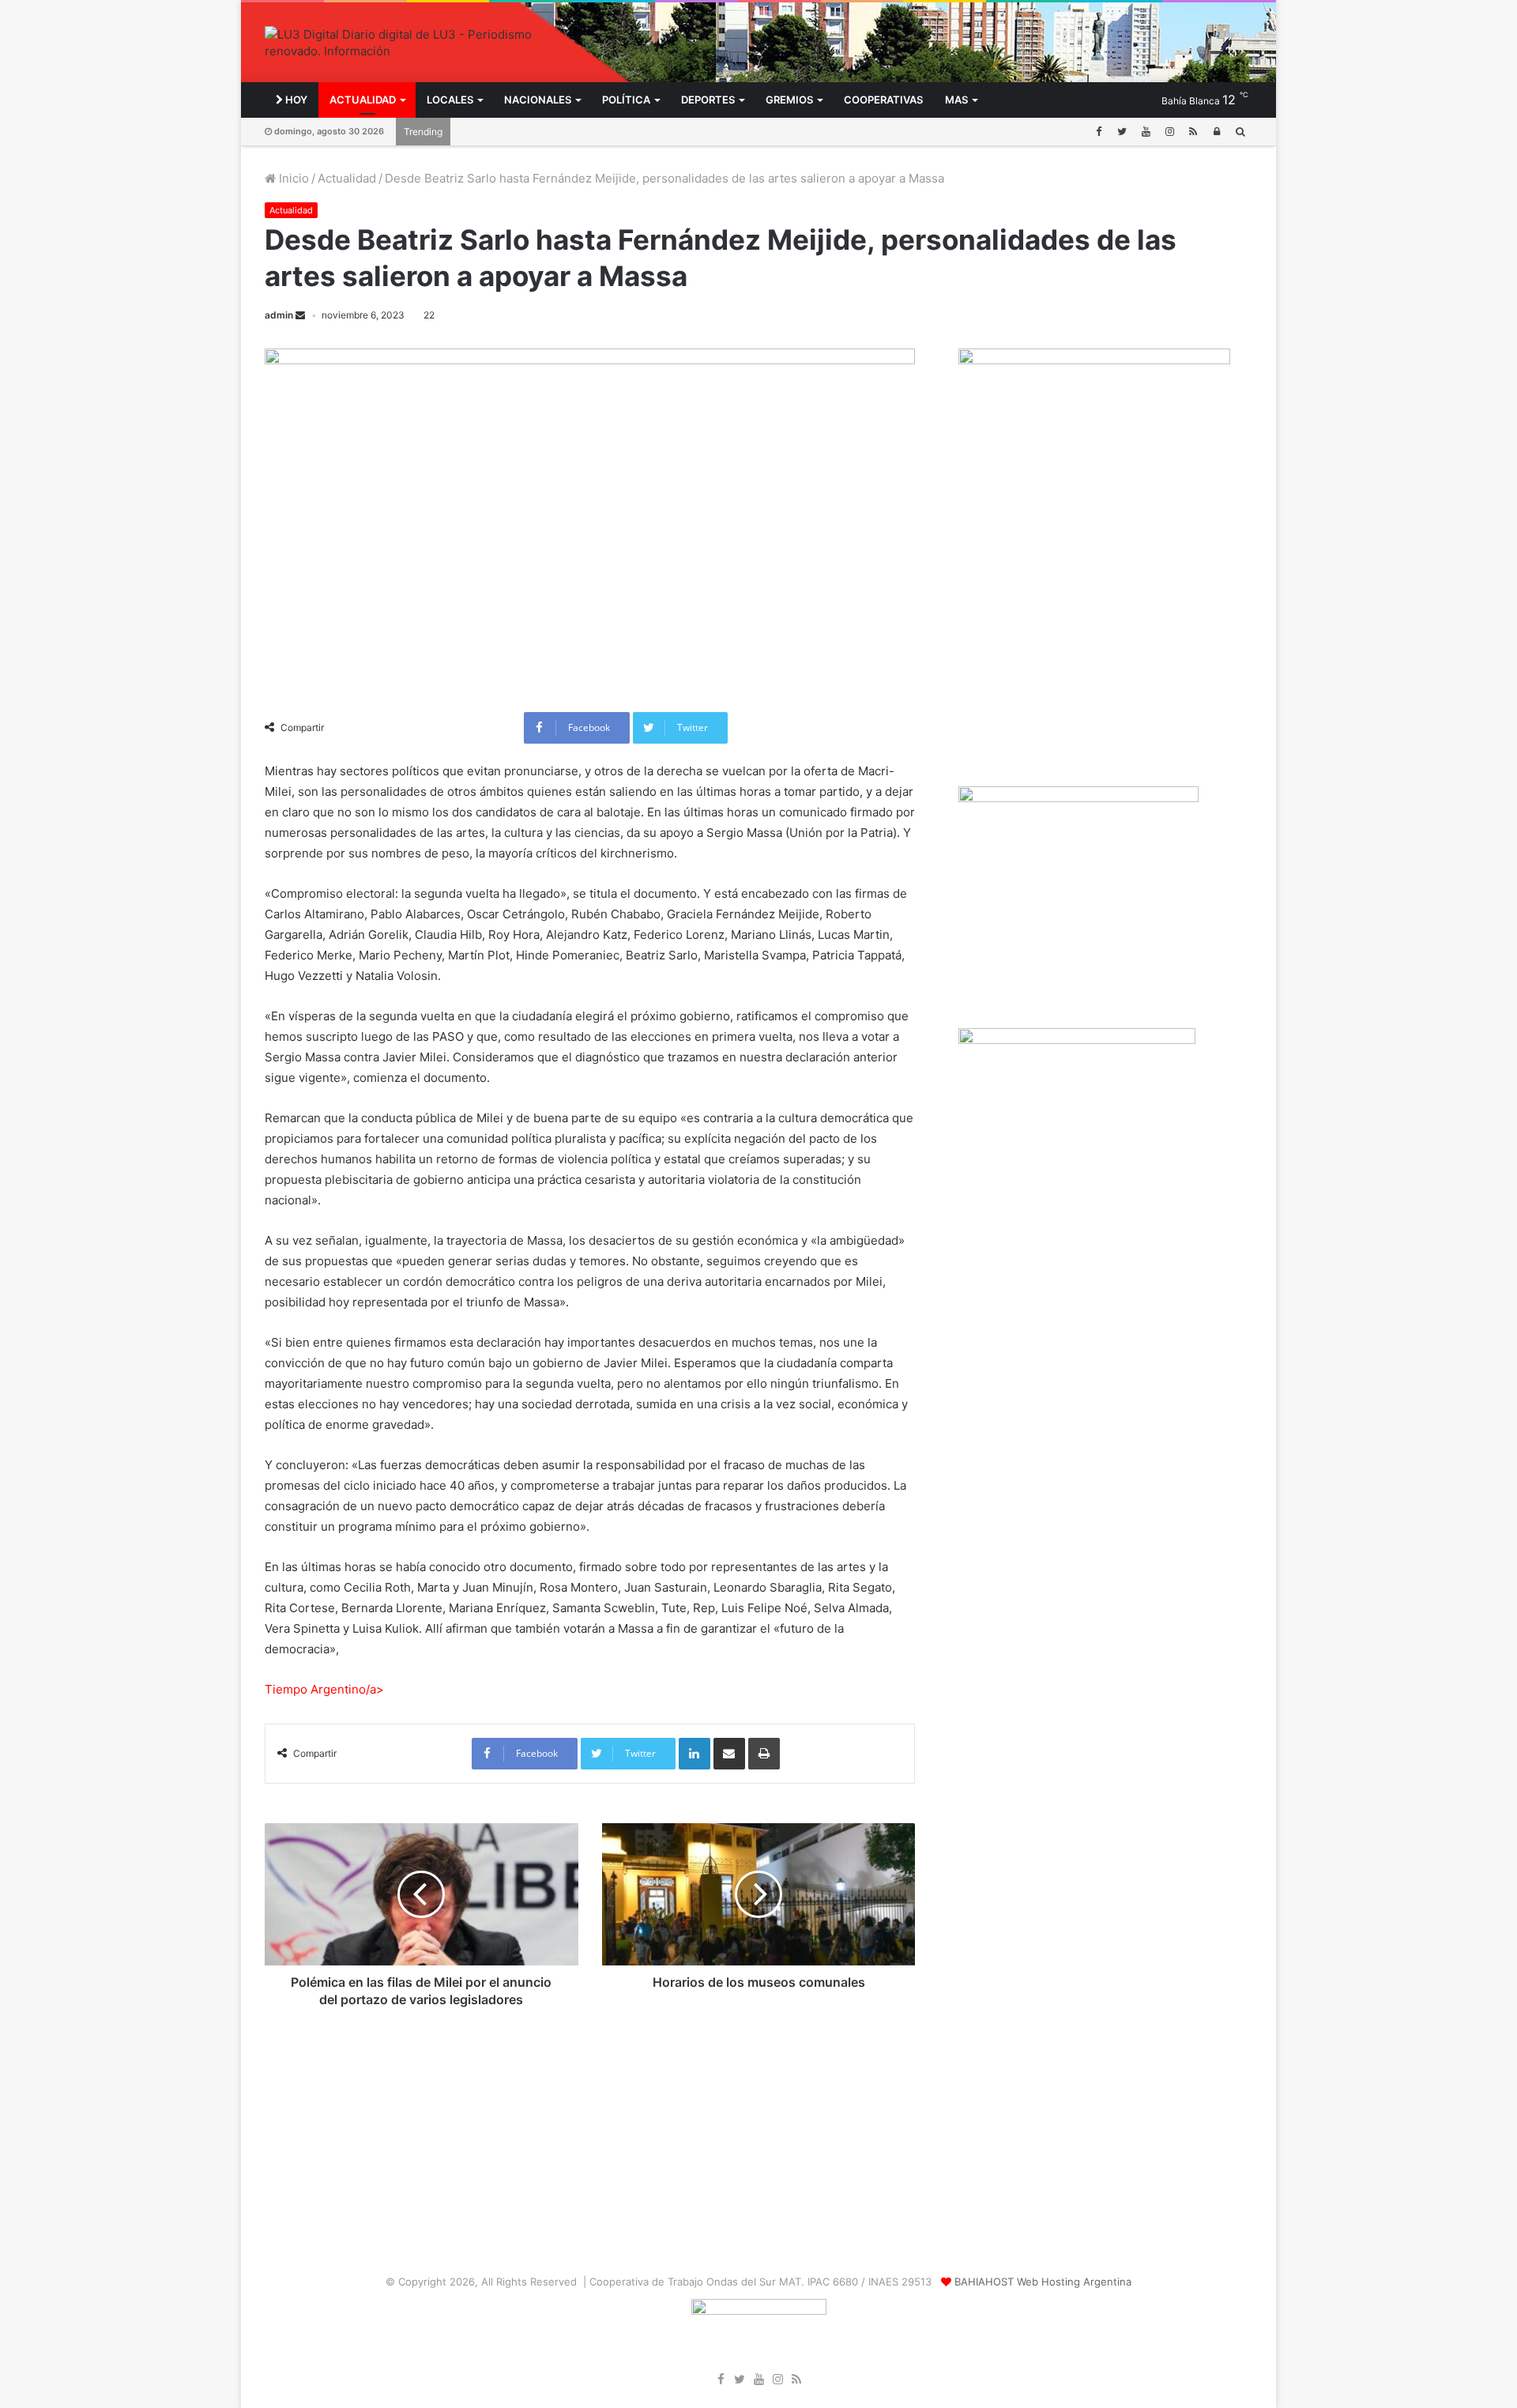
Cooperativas (883, 100)
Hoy (295, 100)
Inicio (292, 178)
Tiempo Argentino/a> (324, 1689)
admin (279, 315)
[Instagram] (1169, 132)
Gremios (789, 100)
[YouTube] (1146, 132)
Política (626, 100)
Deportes (708, 100)
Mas (956, 100)
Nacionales (538, 100)
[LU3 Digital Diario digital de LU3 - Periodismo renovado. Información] (422, 43)
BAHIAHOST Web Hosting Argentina (1043, 2282)
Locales (450, 100)
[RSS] (1193, 132)
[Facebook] (1098, 132)
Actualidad (363, 100)
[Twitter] (1122, 132)
